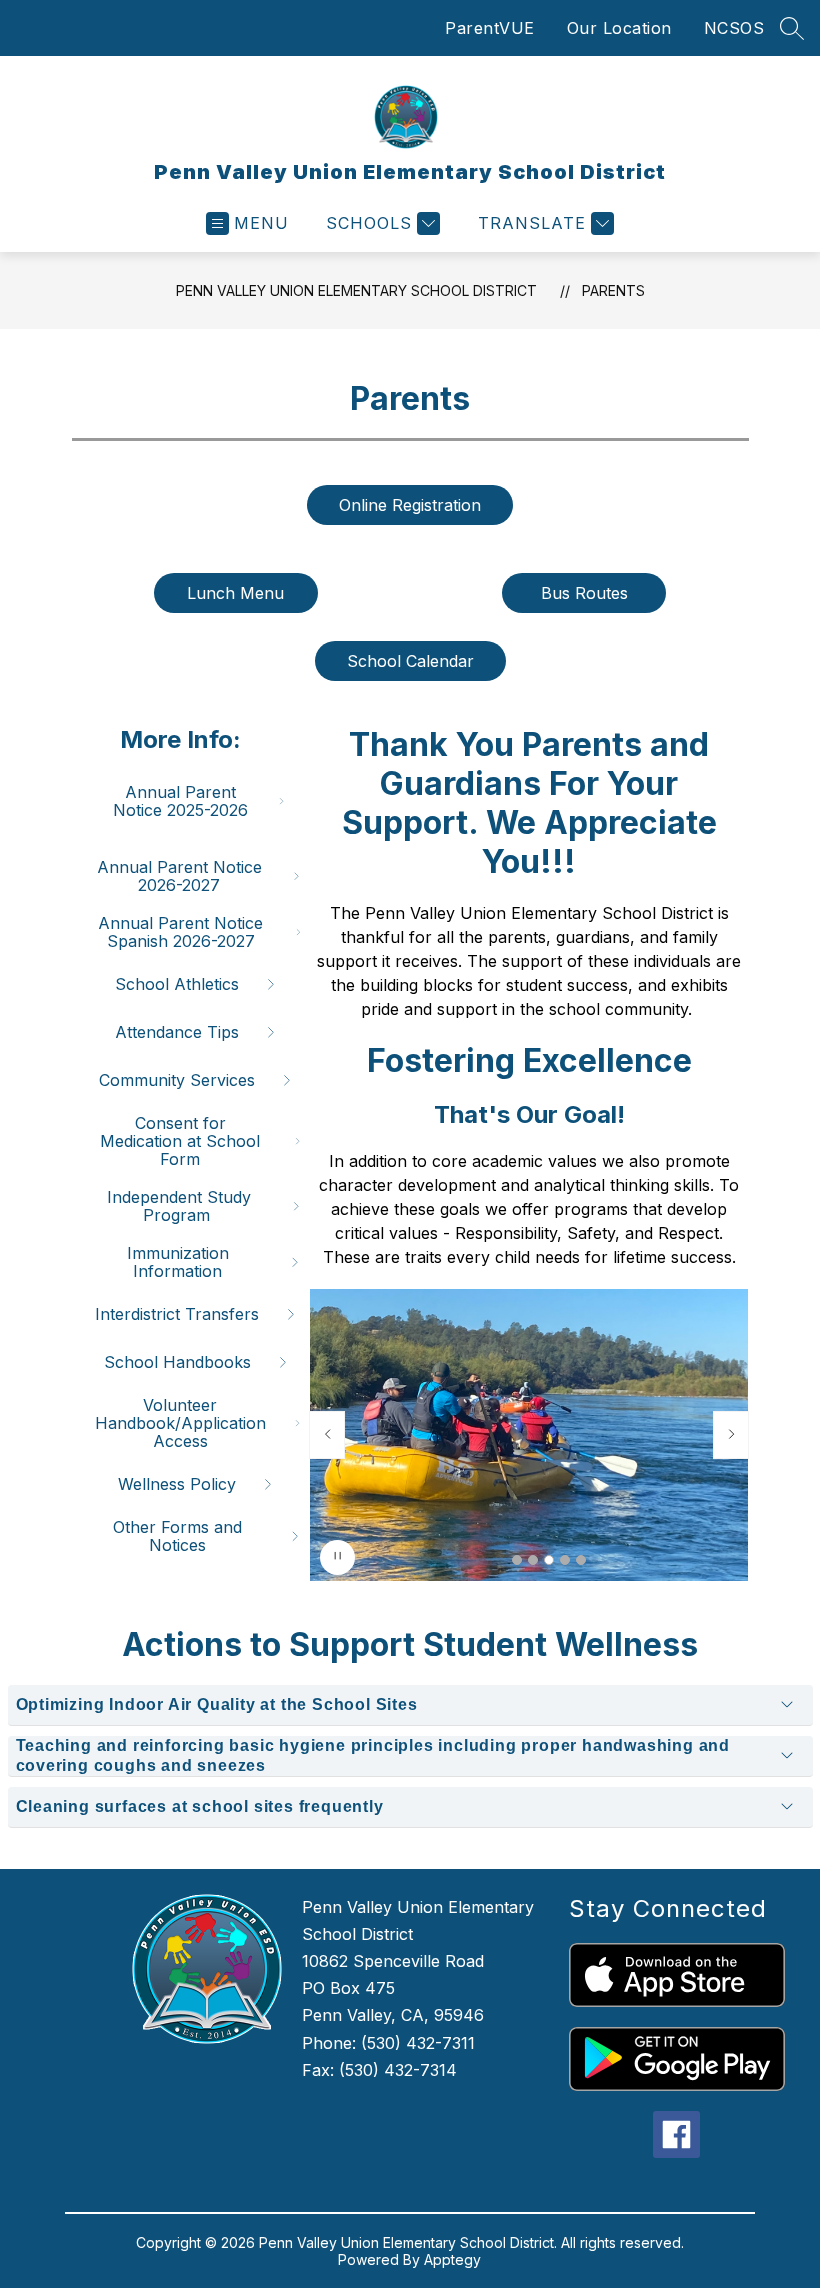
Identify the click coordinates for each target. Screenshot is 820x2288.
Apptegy (452, 2259)
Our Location (619, 28)
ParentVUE (490, 28)
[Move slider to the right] (731, 1435)
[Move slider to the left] (327, 1435)
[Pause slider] (337, 1557)
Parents (613, 290)
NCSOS (734, 28)
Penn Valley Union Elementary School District (356, 290)
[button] (517, 1560)
